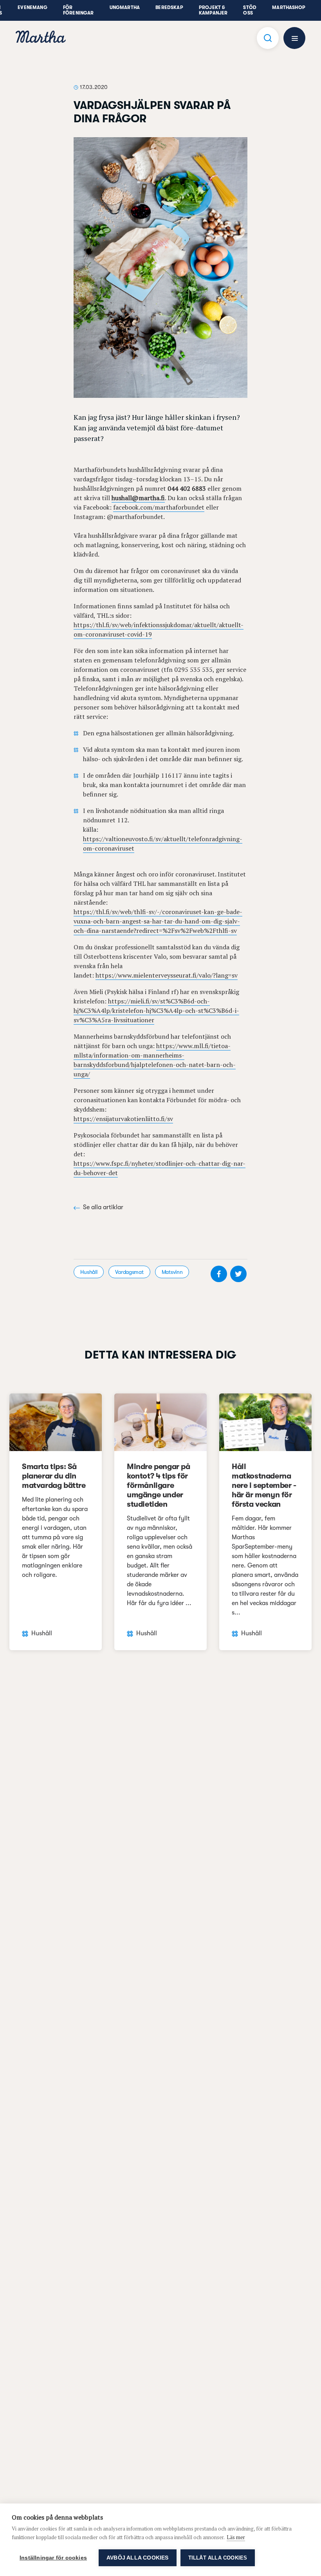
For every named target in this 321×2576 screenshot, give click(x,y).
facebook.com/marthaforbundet (159, 507)
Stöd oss (250, 10)
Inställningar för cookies (53, 2558)
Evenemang (32, 7)
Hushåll (89, 1272)
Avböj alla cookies (138, 2558)
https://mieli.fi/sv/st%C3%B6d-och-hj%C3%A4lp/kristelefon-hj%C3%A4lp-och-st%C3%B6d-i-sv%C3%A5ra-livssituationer (156, 1010)
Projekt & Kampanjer (213, 10)
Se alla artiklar (103, 1207)
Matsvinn (172, 1272)
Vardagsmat (129, 1272)
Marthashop (289, 7)
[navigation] (41, 38)
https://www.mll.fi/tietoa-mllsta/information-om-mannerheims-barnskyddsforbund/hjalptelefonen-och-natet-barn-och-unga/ (155, 1060)
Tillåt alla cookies (218, 2558)
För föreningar (78, 10)
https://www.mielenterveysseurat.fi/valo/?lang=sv (167, 975)
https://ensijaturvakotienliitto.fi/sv (123, 1119)
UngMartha (125, 7)
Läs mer (236, 2537)
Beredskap (169, 7)
